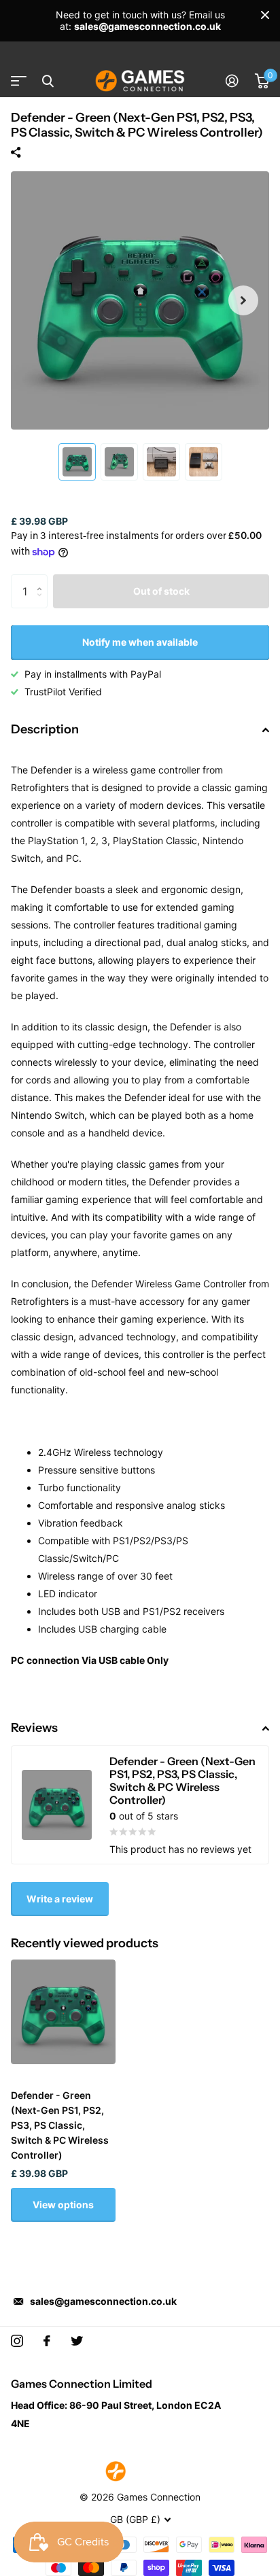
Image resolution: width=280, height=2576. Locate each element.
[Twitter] (77, 2341)
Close (265, 15)
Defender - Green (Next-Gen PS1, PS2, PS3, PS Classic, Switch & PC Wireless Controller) (60, 2125)
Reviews (34, 1728)
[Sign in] (232, 81)
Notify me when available (140, 642)
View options (63, 2205)
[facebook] (47, 2341)
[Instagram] (17, 2341)
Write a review (60, 1899)
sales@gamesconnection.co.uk (103, 2301)
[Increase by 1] (42, 579)
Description (45, 729)
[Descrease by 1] (42, 603)
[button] (243, 300)
